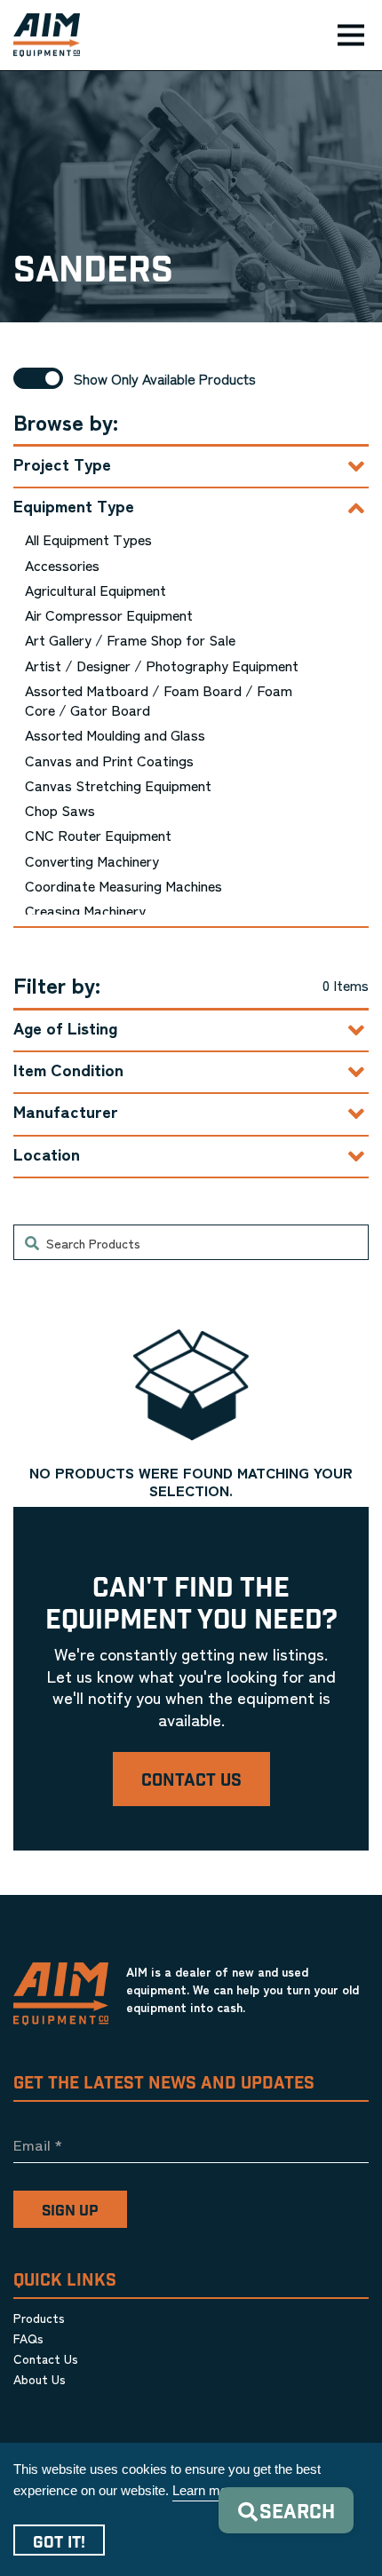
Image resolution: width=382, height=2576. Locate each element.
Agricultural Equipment (95, 590)
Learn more (206, 2490)
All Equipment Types (88, 539)
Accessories (62, 565)
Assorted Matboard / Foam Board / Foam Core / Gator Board (159, 700)
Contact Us (191, 1781)
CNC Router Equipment (98, 835)
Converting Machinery (92, 860)
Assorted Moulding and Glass (115, 734)
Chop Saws (60, 810)
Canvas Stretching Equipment (118, 785)
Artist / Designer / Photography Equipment (162, 665)
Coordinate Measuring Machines (123, 885)
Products (39, 2318)
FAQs (28, 2338)
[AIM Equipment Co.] (40, 36)
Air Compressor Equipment (109, 614)
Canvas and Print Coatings (109, 760)
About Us (40, 2379)
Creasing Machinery (85, 910)
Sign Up (70, 2211)
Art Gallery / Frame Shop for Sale (130, 639)
